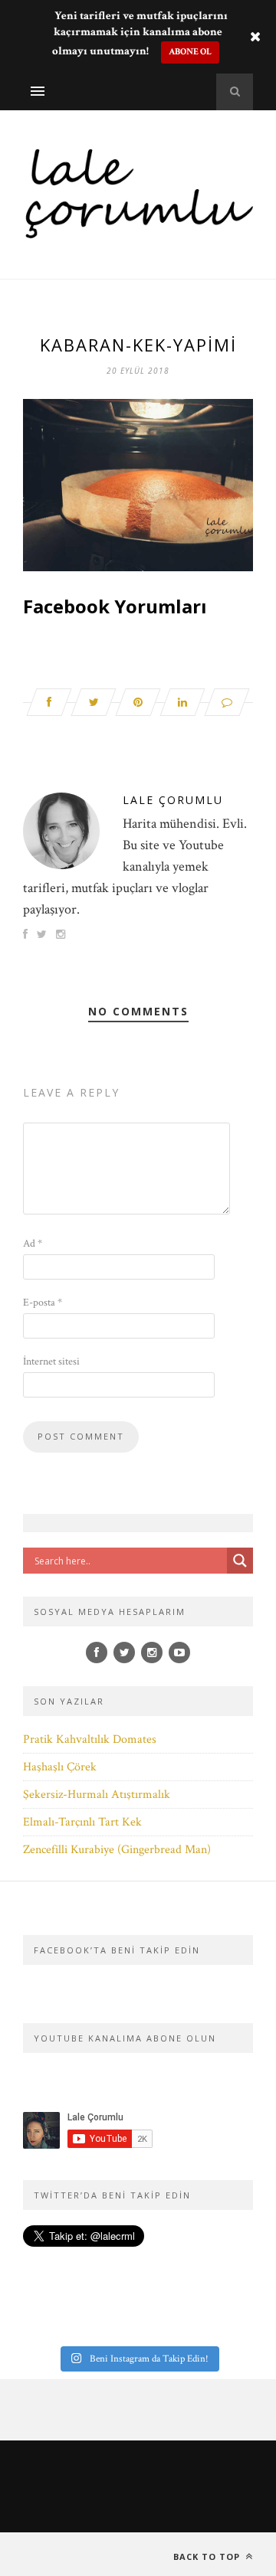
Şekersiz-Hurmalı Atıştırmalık (97, 1795)
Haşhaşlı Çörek (60, 1767)
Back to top (208, 2556)
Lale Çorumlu (173, 800)
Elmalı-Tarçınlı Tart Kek (82, 1822)
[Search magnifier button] (240, 1561)
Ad (33, 1244)
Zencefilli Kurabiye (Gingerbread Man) (117, 1850)
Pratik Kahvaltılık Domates (90, 1739)
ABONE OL (190, 52)
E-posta (43, 1303)
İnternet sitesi (51, 1362)
